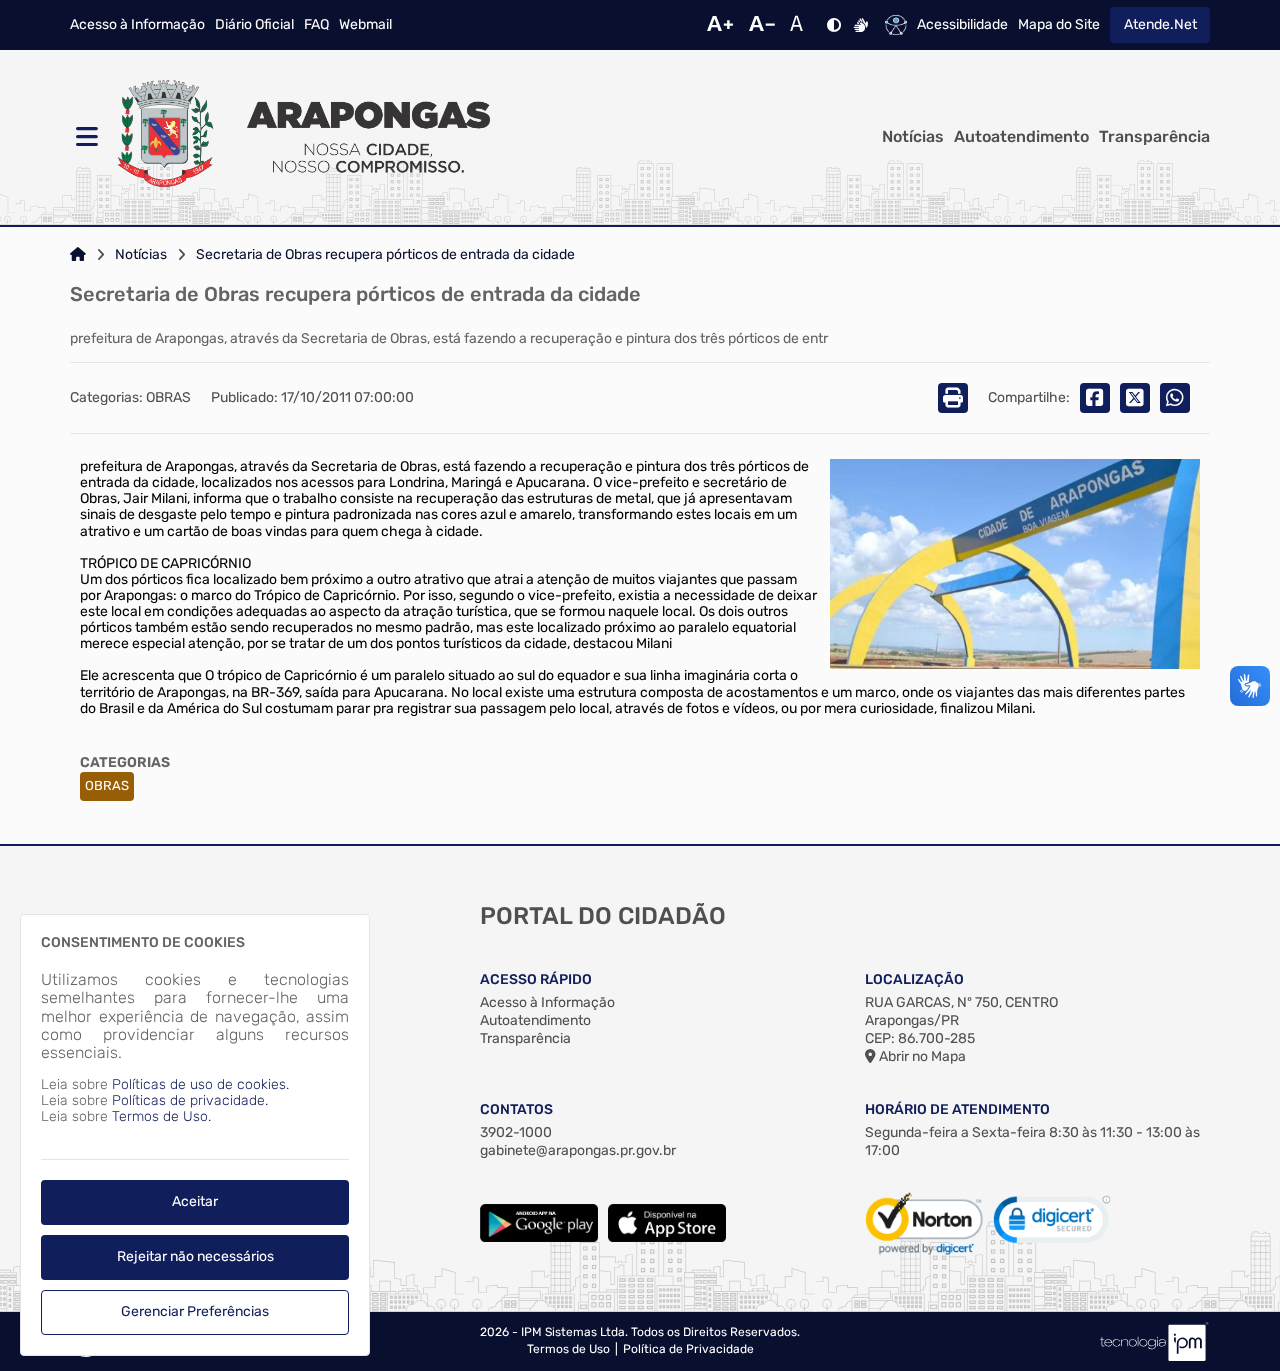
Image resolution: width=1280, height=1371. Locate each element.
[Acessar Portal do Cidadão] (300, 137)
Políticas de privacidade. (190, 1100)
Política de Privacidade (688, 1349)
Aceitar (195, 1201)
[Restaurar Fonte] (802, 25)
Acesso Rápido (536, 979)
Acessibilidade (962, 25)
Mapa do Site (1059, 25)
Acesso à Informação (137, 25)
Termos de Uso (568, 1349)
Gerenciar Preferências (195, 1311)
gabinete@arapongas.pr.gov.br (578, 1150)
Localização (914, 979)
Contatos (516, 1109)
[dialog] (195, 1135)
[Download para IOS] (667, 1237)
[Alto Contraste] (834, 25)
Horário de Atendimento (957, 1109)
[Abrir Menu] (85, 137)
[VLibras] (861, 25)
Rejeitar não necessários (195, 1256)
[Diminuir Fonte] (762, 25)
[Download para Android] (539, 1237)
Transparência (1154, 137)
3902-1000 (516, 1132)
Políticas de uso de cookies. (200, 1084)
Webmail (365, 25)
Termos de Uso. (161, 1116)
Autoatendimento (1021, 137)
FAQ (316, 25)
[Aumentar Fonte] (720, 25)
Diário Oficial (254, 25)
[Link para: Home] (78, 255)
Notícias (913, 137)
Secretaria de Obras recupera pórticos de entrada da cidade (385, 255)
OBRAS (107, 785)
